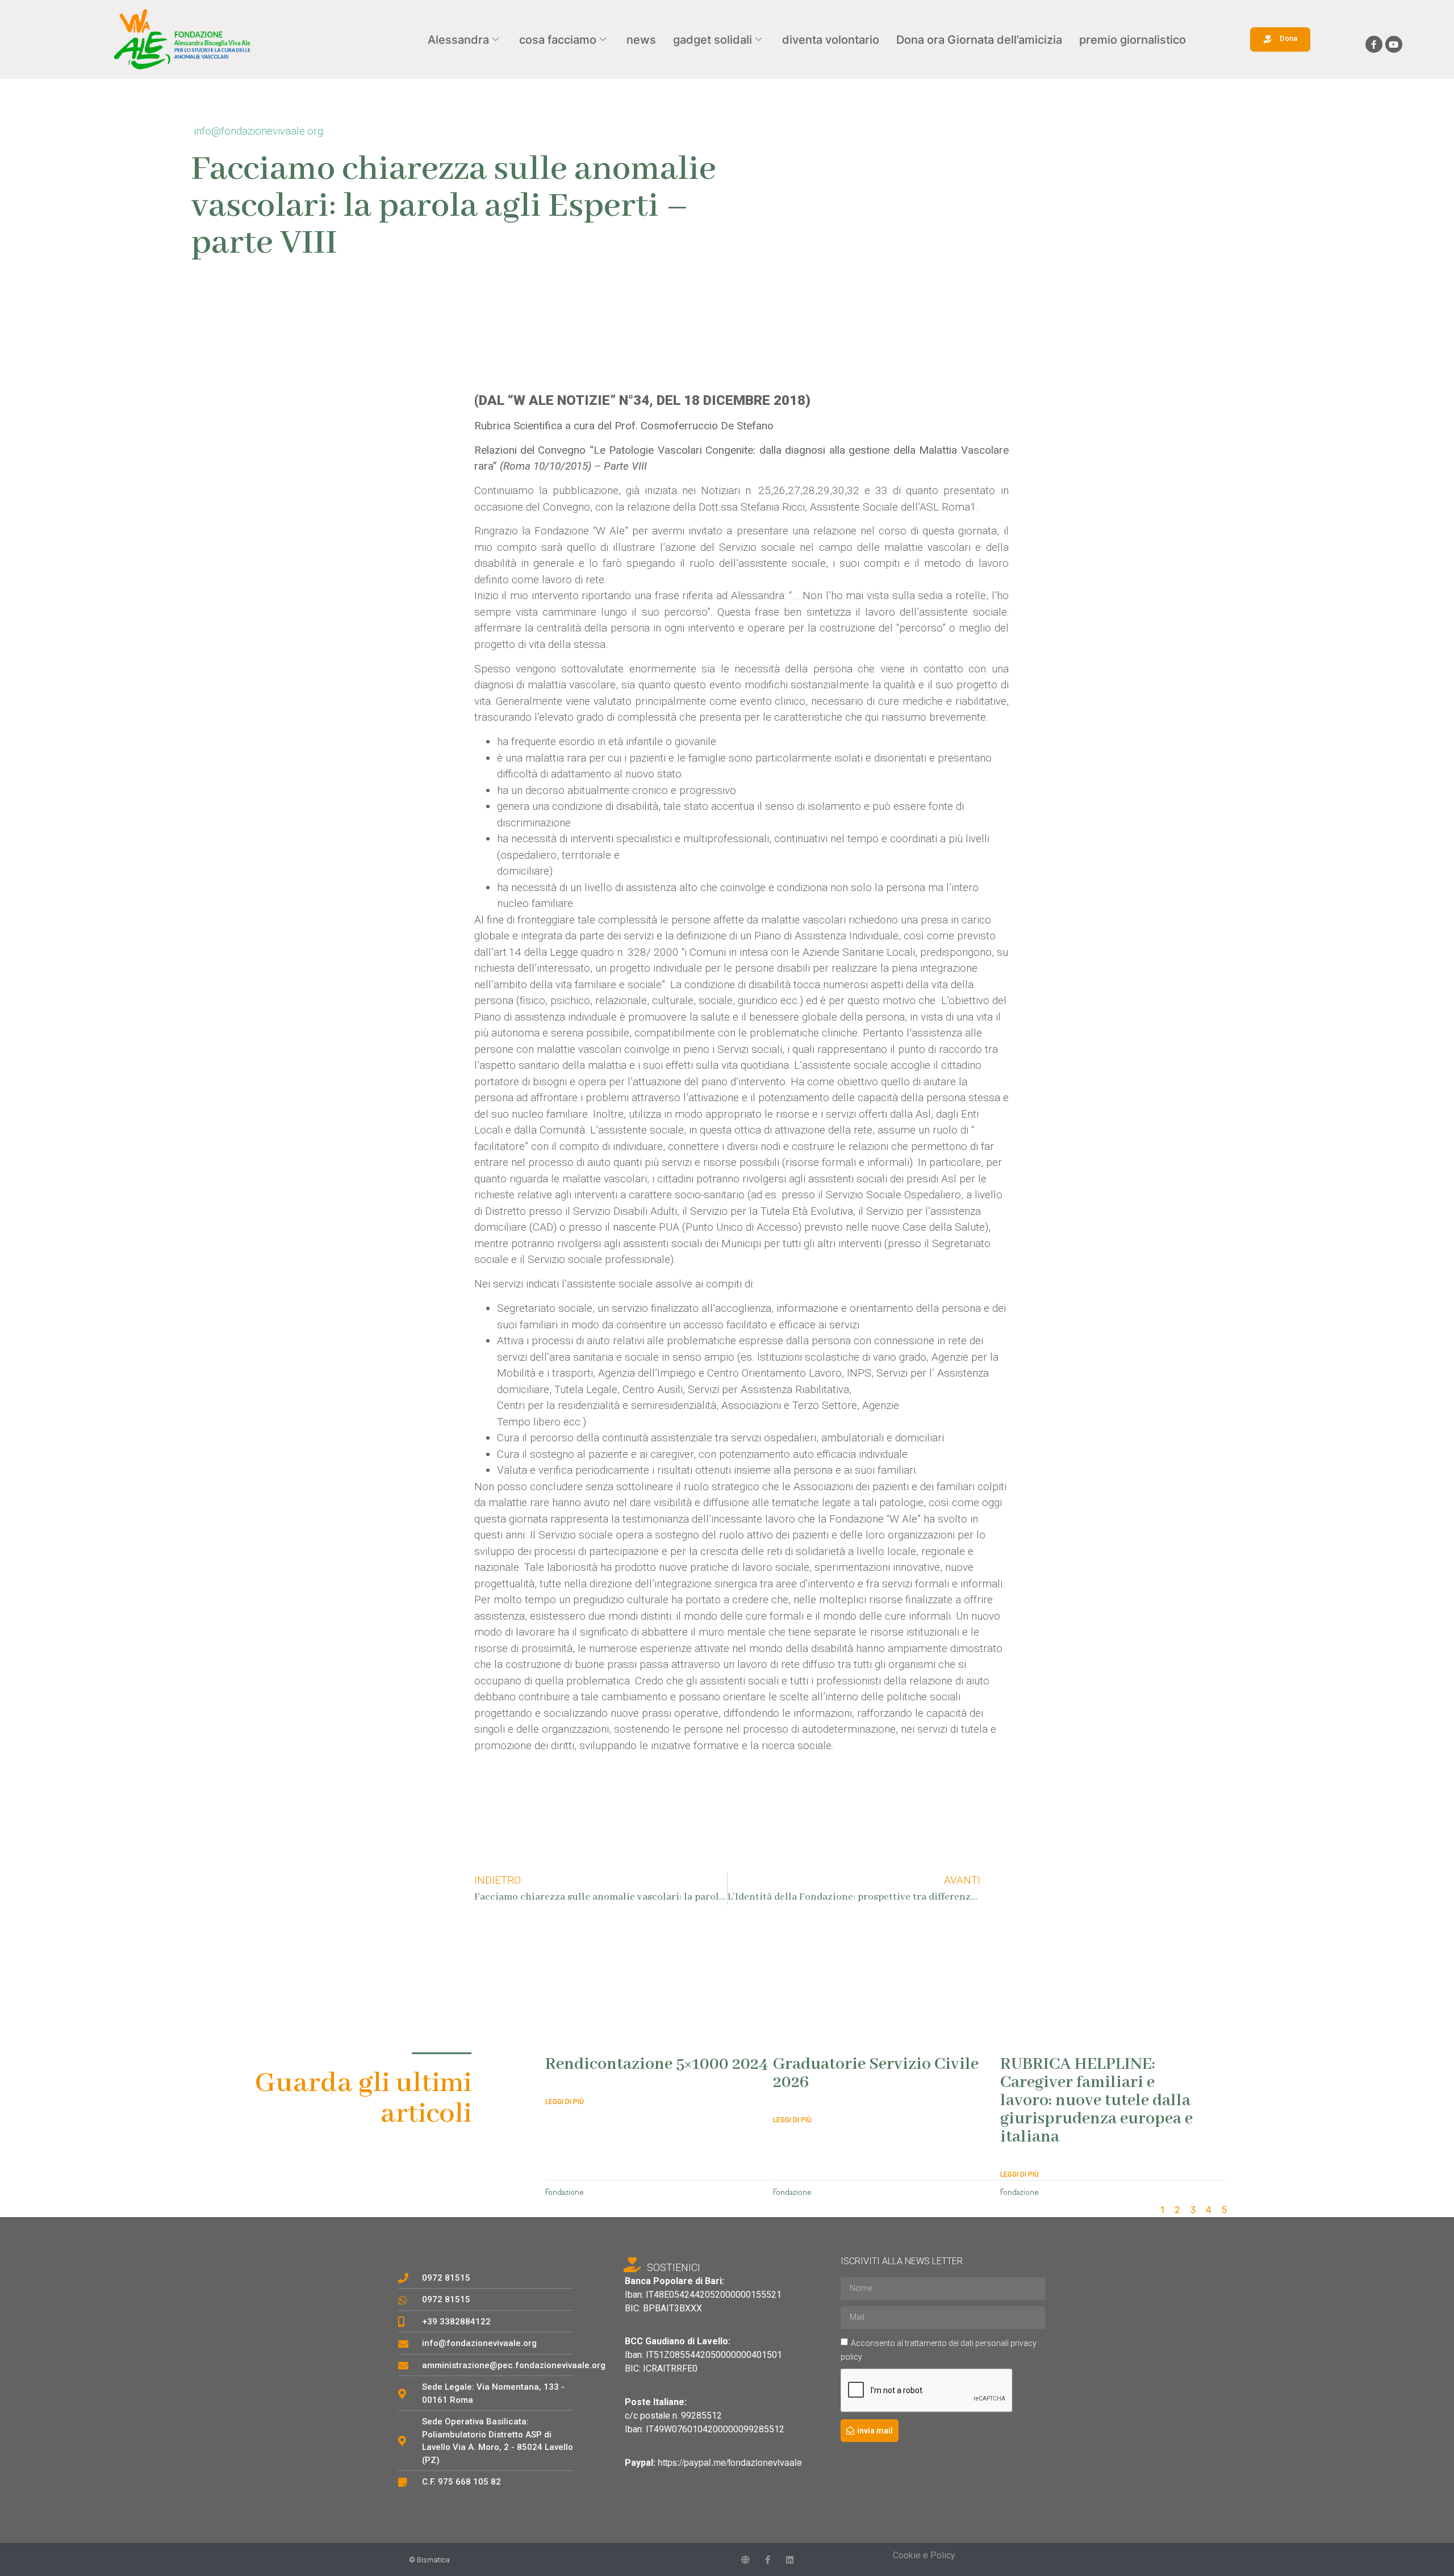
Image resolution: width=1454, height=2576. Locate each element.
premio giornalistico (1133, 40)
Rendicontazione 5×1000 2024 (657, 2064)
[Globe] (745, 2560)
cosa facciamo (558, 40)
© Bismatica (429, 2560)
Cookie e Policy (924, 2555)
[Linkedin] (790, 2560)
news (641, 40)
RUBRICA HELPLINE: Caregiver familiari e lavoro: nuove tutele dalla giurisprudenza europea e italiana (1096, 2101)
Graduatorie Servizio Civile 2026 (876, 2073)
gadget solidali (713, 40)
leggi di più (565, 2102)
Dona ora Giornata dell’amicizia (979, 40)
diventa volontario (831, 40)
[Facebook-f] (1374, 44)
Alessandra (458, 40)
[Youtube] (1394, 44)
